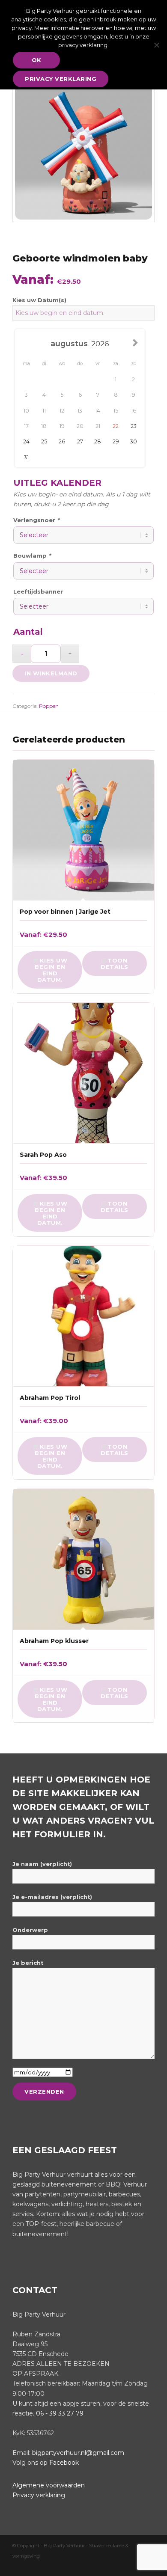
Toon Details (115, 964)
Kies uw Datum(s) (39, 300)
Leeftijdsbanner (38, 592)
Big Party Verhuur (65, 2546)
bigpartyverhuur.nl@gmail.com (78, 2453)
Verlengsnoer (36, 520)
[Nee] (156, 45)
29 (116, 441)
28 (98, 441)
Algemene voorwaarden (49, 2485)
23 (134, 426)
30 (134, 441)
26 (62, 441)
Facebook (64, 2463)
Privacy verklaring (39, 2495)
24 (26, 441)
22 (116, 426)
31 (26, 457)
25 (44, 441)
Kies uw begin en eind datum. (51, 970)
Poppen (49, 706)
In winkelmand (51, 673)
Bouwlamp (32, 556)
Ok (37, 60)
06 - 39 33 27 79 (60, 2413)
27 (80, 441)
